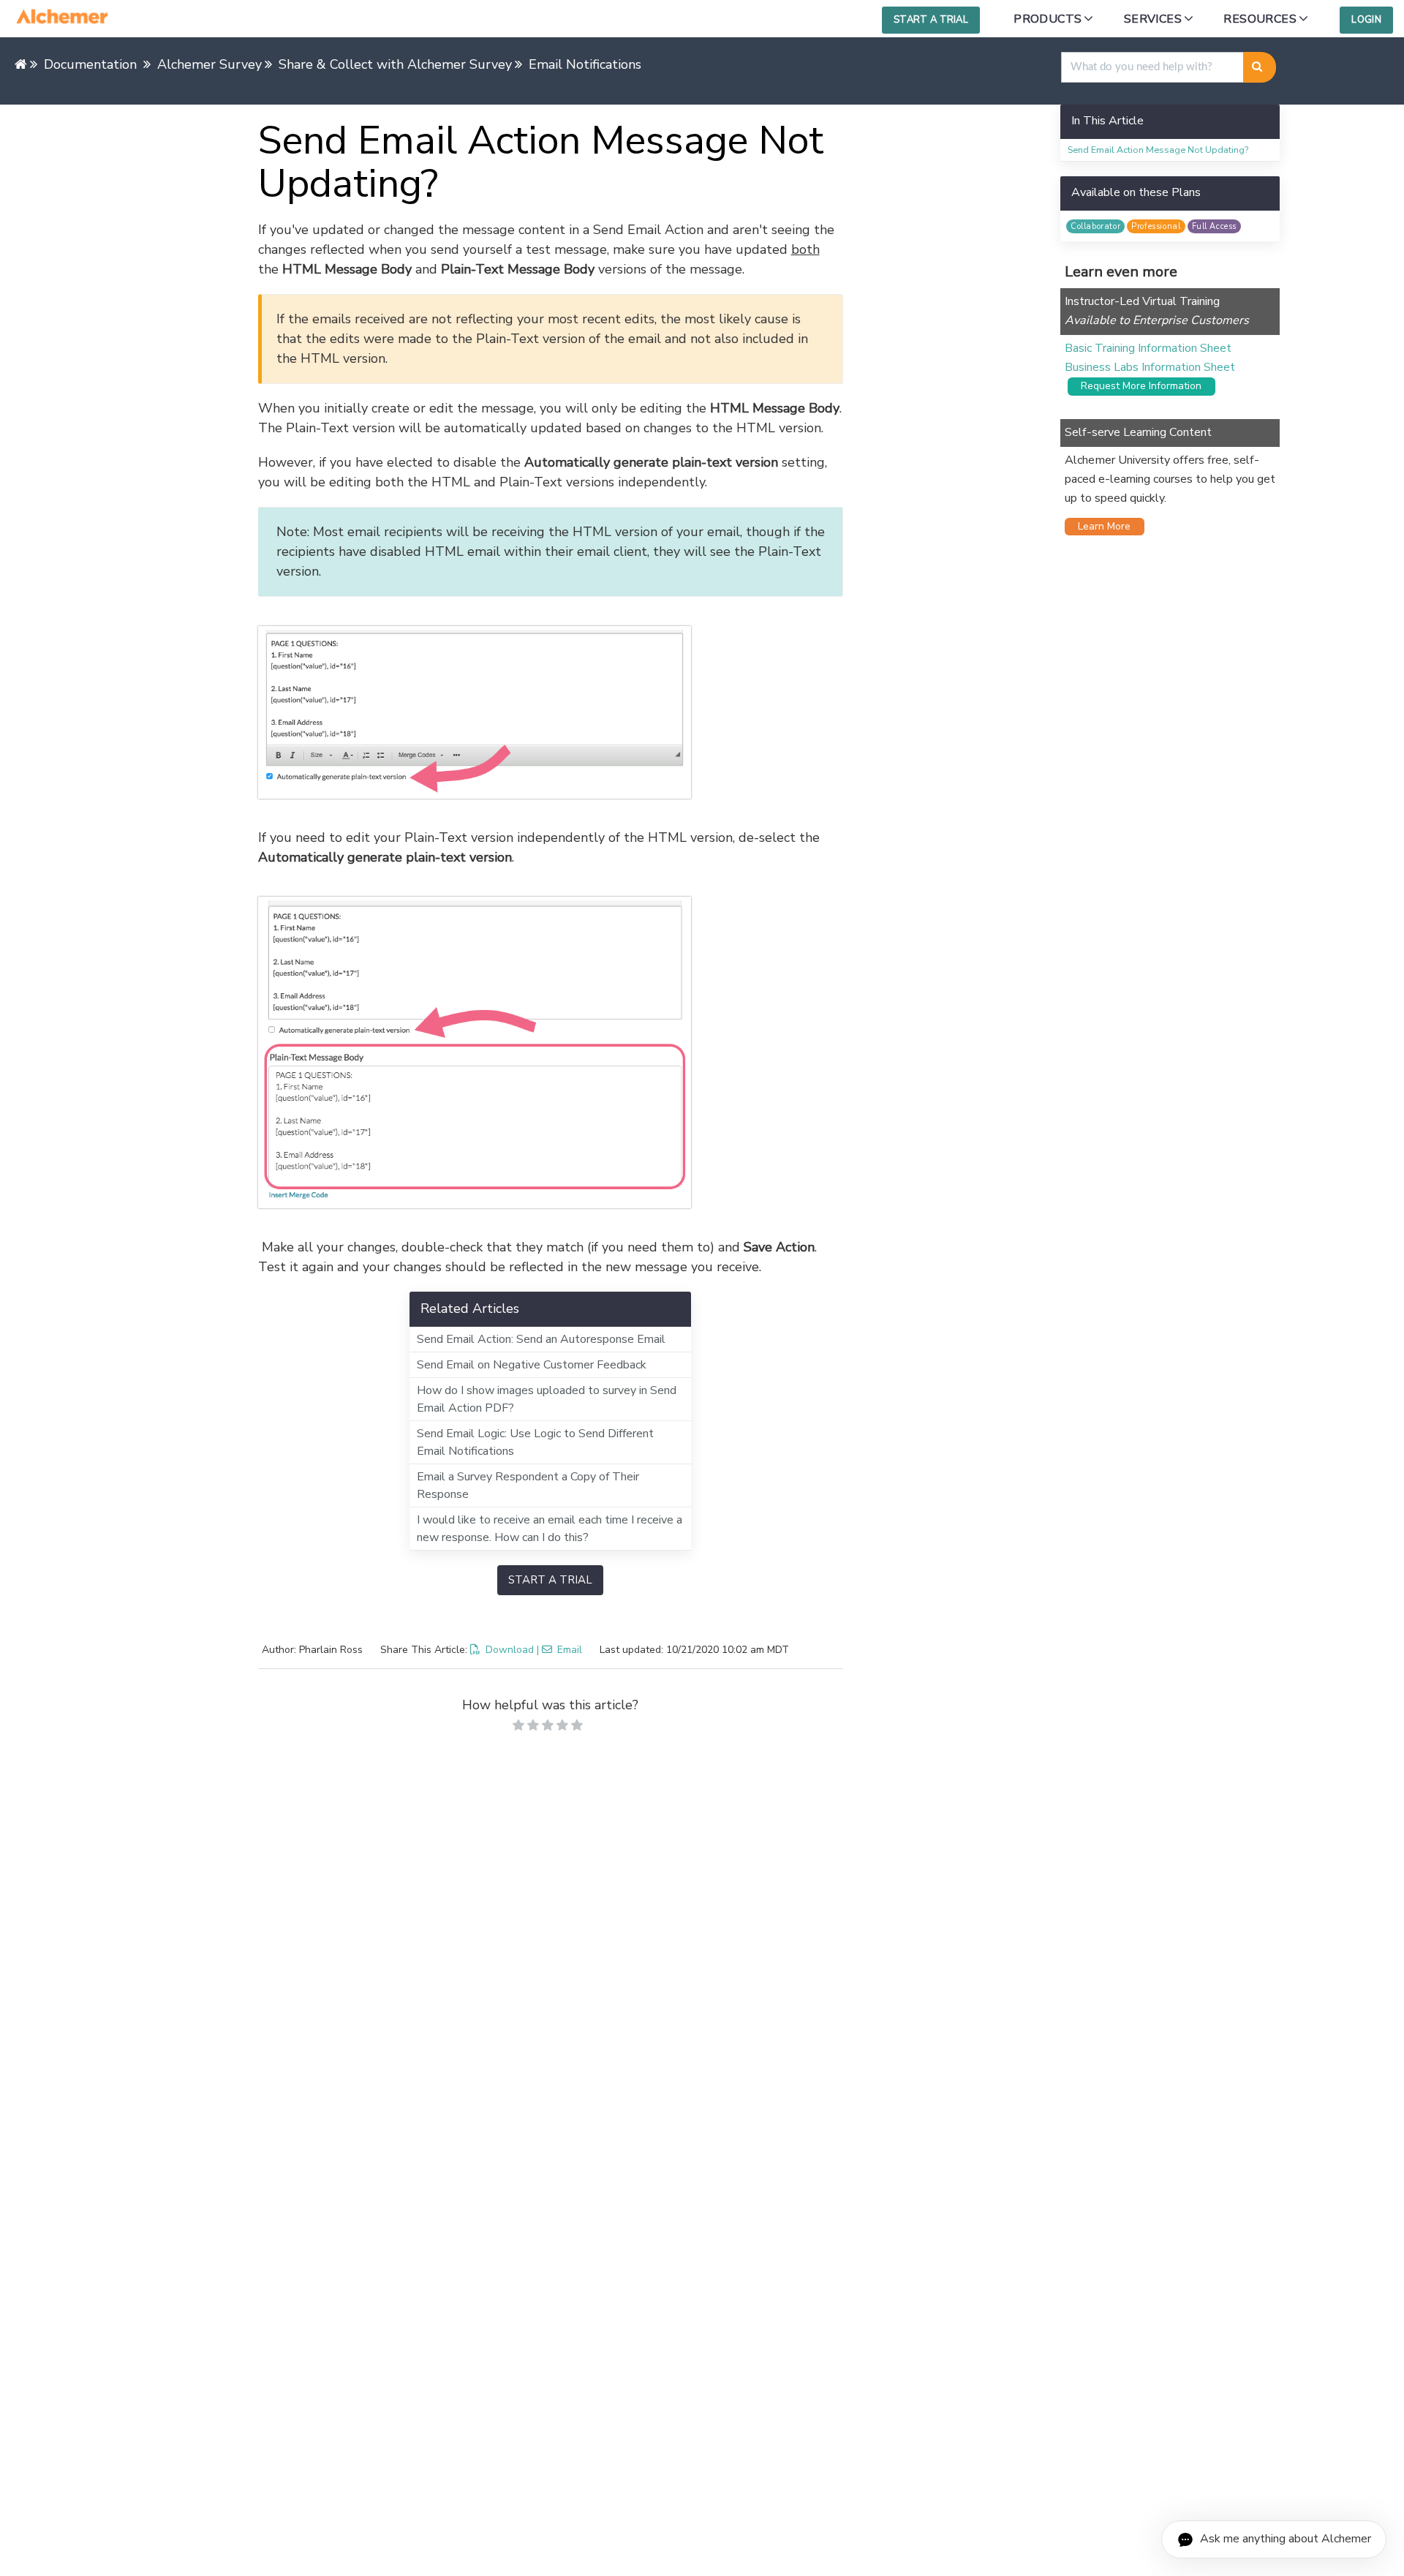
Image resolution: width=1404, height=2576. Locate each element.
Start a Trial (931, 20)
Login (1366, 20)
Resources (1260, 19)
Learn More (1100, 526)
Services (1153, 19)
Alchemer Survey (210, 64)
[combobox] (1152, 67)
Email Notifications (585, 64)
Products (1048, 19)
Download (510, 1650)
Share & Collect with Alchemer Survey (395, 64)
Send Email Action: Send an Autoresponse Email (541, 1339)
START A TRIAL (550, 1580)
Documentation (90, 64)
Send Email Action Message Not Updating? (1158, 150)
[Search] (1260, 67)
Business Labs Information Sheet (1150, 367)
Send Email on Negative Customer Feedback (532, 1365)
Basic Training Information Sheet (1148, 348)
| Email (559, 1650)
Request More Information (1137, 386)
